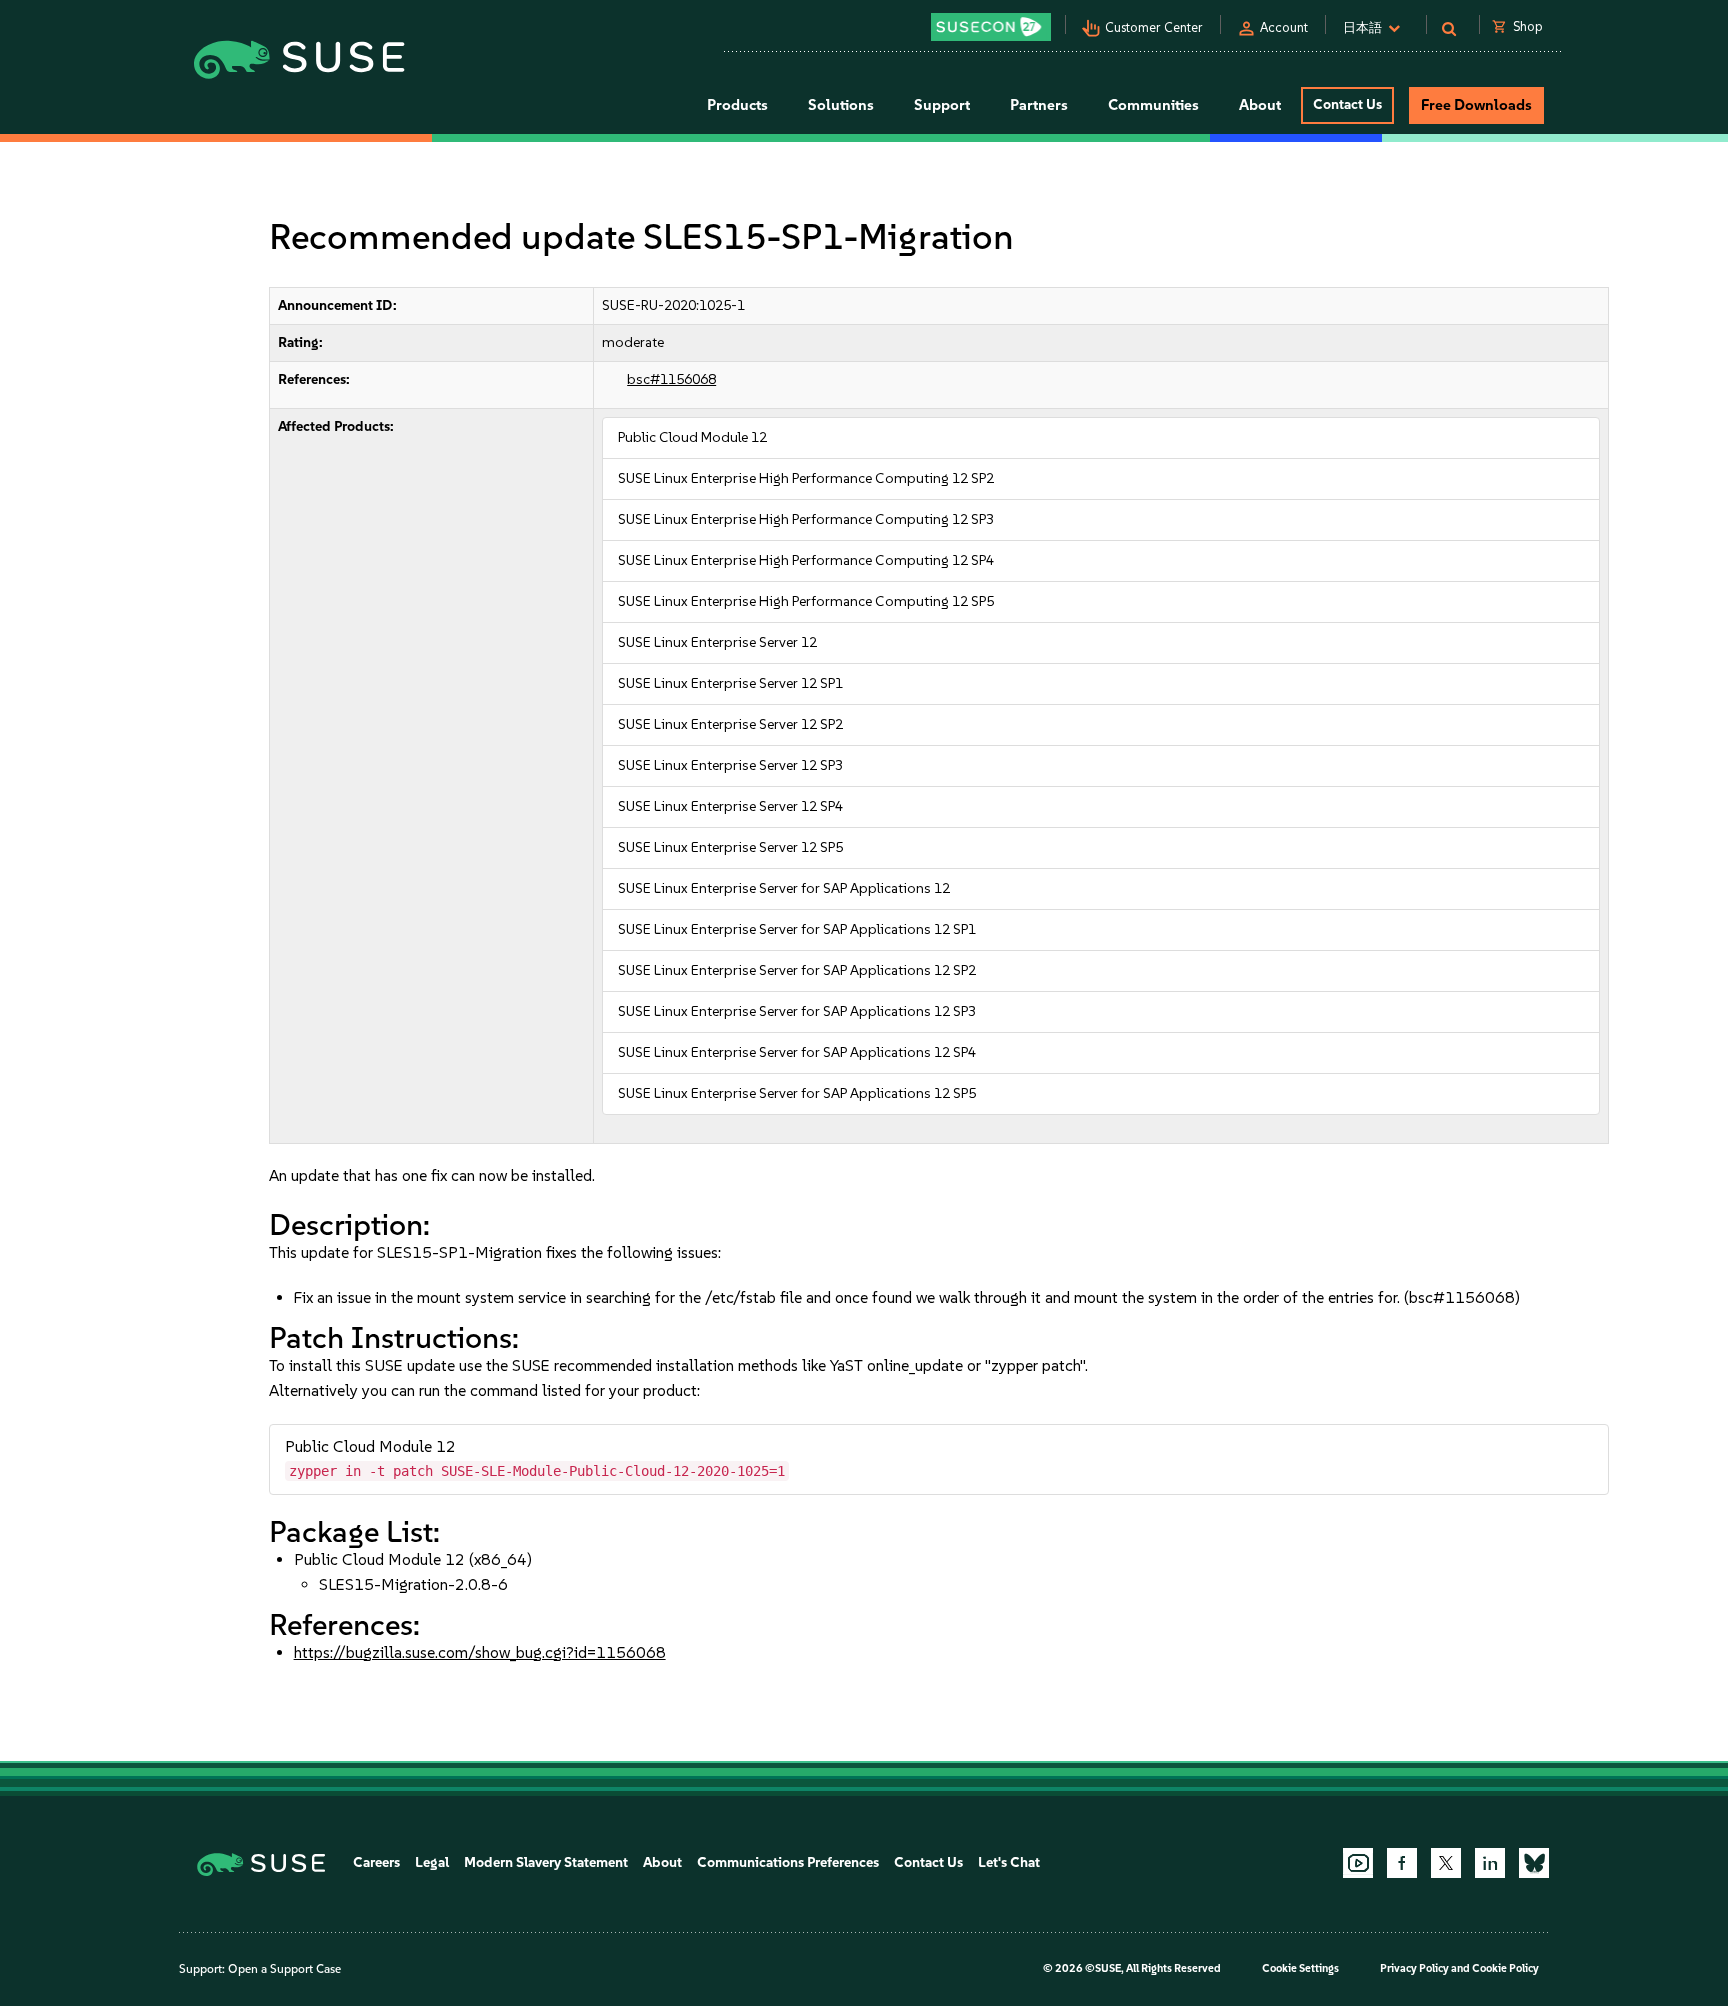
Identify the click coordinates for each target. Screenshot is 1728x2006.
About (662, 1862)
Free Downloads (1476, 105)
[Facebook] (1402, 1863)
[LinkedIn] (1490, 1863)
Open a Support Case (284, 1969)
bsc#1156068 (671, 379)
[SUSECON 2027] (991, 27)
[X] (1446, 1863)
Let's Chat (1009, 1862)
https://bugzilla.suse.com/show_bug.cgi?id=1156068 (480, 1652)
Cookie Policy (1505, 1968)
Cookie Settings (1300, 1968)
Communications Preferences (788, 1862)
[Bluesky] (1534, 1863)
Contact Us (1347, 104)
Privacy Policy (1414, 1968)
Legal (432, 1862)
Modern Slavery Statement (546, 1862)
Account (1284, 27)
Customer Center (1154, 27)
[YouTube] (1358, 1863)
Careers (376, 1862)
